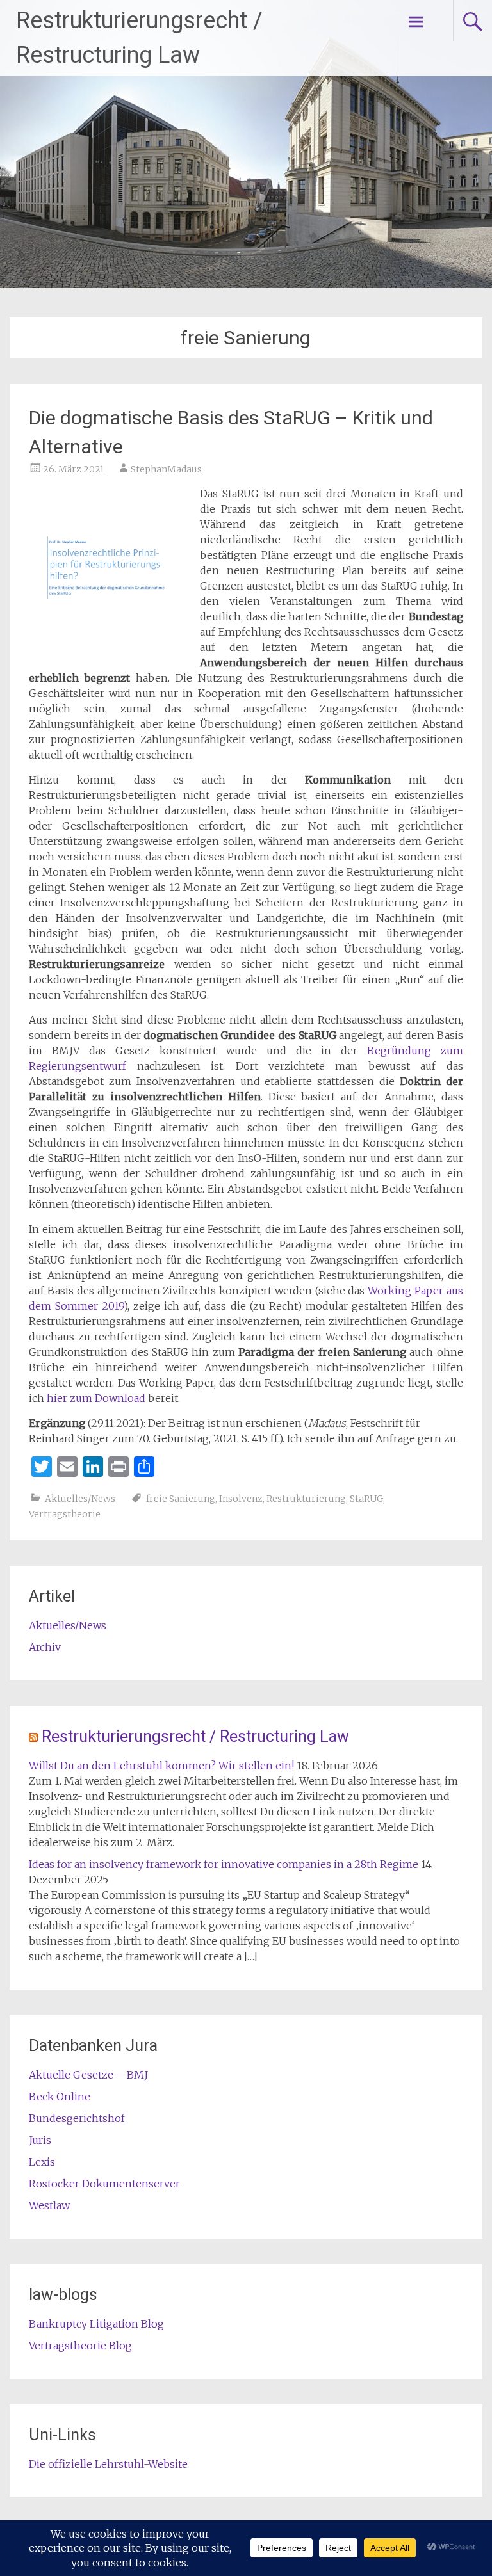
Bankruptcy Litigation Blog (96, 2324)
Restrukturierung (306, 1499)
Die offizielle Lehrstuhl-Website (108, 2464)
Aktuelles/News (80, 1499)
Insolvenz (241, 1499)
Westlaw (49, 2205)
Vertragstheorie (65, 1514)
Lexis (42, 2162)
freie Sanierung (181, 1499)
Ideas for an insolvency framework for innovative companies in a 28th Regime (224, 1864)
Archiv (45, 1647)
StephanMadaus (166, 469)
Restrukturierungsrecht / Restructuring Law (195, 1736)
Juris (40, 2140)
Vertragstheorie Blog (80, 2346)
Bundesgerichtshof (77, 2118)
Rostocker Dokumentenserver (104, 2184)
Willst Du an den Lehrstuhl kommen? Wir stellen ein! (161, 1766)
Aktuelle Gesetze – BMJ (88, 2075)
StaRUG (366, 1499)
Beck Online (60, 2097)
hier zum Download (96, 1398)
